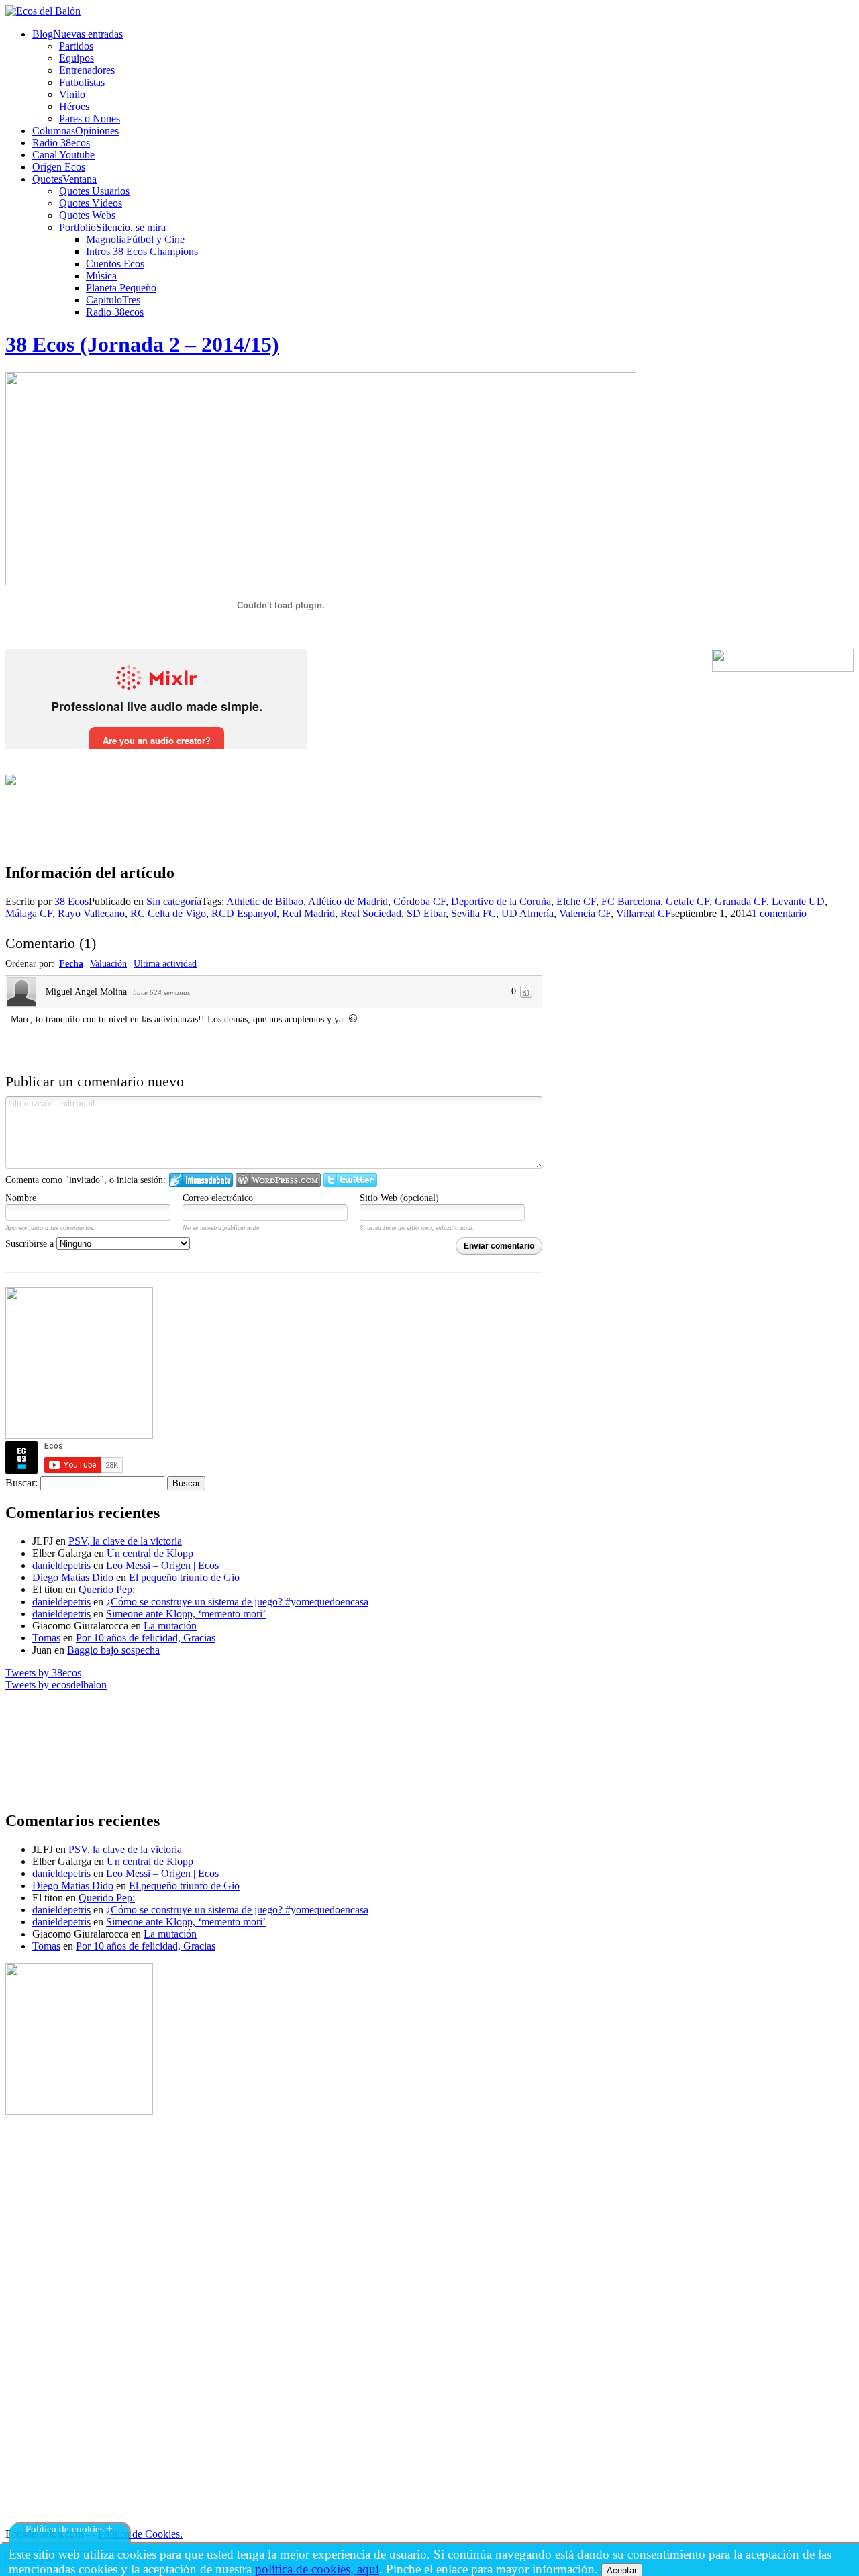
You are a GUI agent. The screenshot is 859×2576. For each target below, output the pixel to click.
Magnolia (135, 239)
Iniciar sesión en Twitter (350, 1180)
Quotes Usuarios (94, 191)
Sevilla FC (473, 913)
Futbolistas (82, 82)
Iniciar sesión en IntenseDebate (201, 1180)
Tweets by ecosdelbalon (56, 1685)
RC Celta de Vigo (168, 913)
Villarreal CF (644, 913)
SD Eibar (426, 913)
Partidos (76, 46)
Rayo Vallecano (91, 913)
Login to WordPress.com (278, 1180)
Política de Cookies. (140, 2534)
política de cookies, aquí (317, 2569)
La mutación (170, 1626)
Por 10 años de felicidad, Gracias (146, 1638)
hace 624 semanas (161, 992)
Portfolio (112, 227)
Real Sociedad (371, 913)
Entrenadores (87, 70)
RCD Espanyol (244, 913)
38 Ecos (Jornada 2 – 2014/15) (142, 344)
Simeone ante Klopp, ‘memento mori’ (186, 1614)
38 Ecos (71, 901)
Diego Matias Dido (73, 1577)
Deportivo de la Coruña (501, 901)
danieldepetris (61, 1565)
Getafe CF (688, 901)
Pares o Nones (90, 118)
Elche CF (576, 901)
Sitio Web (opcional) (399, 1198)
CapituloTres (113, 300)
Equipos (77, 58)
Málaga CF (29, 913)
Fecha (71, 964)
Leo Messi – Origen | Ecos (162, 1565)
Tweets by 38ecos (43, 1673)
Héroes (74, 106)
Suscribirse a (31, 1244)
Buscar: (21, 1483)
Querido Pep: (107, 1589)
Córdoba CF (419, 901)
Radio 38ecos (115, 312)
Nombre (21, 1198)
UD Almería (527, 913)
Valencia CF (585, 913)
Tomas (46, 1638)
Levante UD (798, 901)
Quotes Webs (87, 215)
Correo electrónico (218, 1198)
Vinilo (72, 94)
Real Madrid (308, 913)
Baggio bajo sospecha (113, 1650)
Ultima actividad (165, 964)
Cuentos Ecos (115, 264)
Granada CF (741, 901)
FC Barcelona (631, 901)
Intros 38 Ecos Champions (142, 251)
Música (101, 276)
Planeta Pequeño (121, 288)
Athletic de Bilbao (265, 901)
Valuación (108, 964)
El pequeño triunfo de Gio (184, 1577)
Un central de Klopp (150, 1553)
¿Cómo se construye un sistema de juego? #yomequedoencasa (237, 1602)
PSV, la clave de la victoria (125, 1541)
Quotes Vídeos (91, 203)
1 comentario (779, 913)
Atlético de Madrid (348, 901)
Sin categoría (174, 901)
